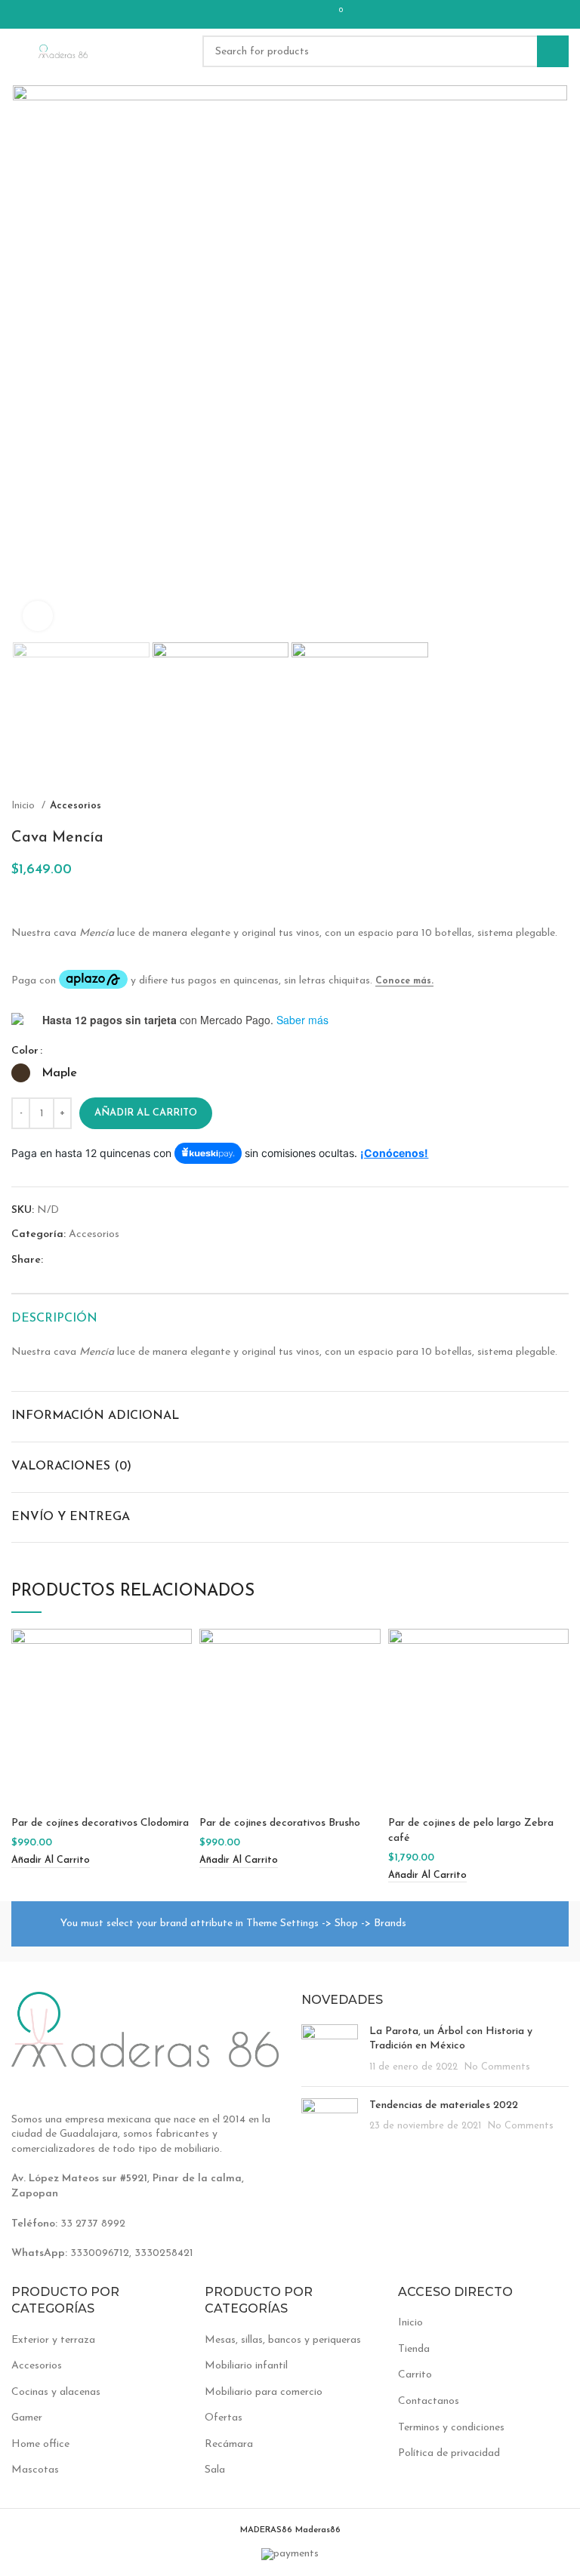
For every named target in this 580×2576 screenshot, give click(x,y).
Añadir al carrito (146, 1113)
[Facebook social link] (247, 14)
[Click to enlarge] (38, 616)
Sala (215, 2470)
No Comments (497, 2067)
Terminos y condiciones (451, 2428)
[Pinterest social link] (267, 14)
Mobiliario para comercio (264, 2392)
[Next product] (561, 805)
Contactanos (429, 2401)
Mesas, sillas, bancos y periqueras (283, 2340)
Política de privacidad (449, 2453)
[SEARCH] (553, 51)
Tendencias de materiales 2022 (444, 2105)
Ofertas (224, 2418)
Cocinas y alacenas (56, 2392)
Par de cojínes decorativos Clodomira (100, 1823)
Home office (40, 2444)
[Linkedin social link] (286, 14)
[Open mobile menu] (17, 51)
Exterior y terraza (53, 2340)
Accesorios (76, 806)
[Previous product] (531, 805)
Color (25, 1051)
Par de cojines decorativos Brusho (280, 1823)
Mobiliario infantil (246, 2366)
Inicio (25, 806)
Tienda (414, 2349)
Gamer (27, 2418)
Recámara (229, 2444)
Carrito (415, 2375)
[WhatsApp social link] (306, 14)
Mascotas (35, 2470)
